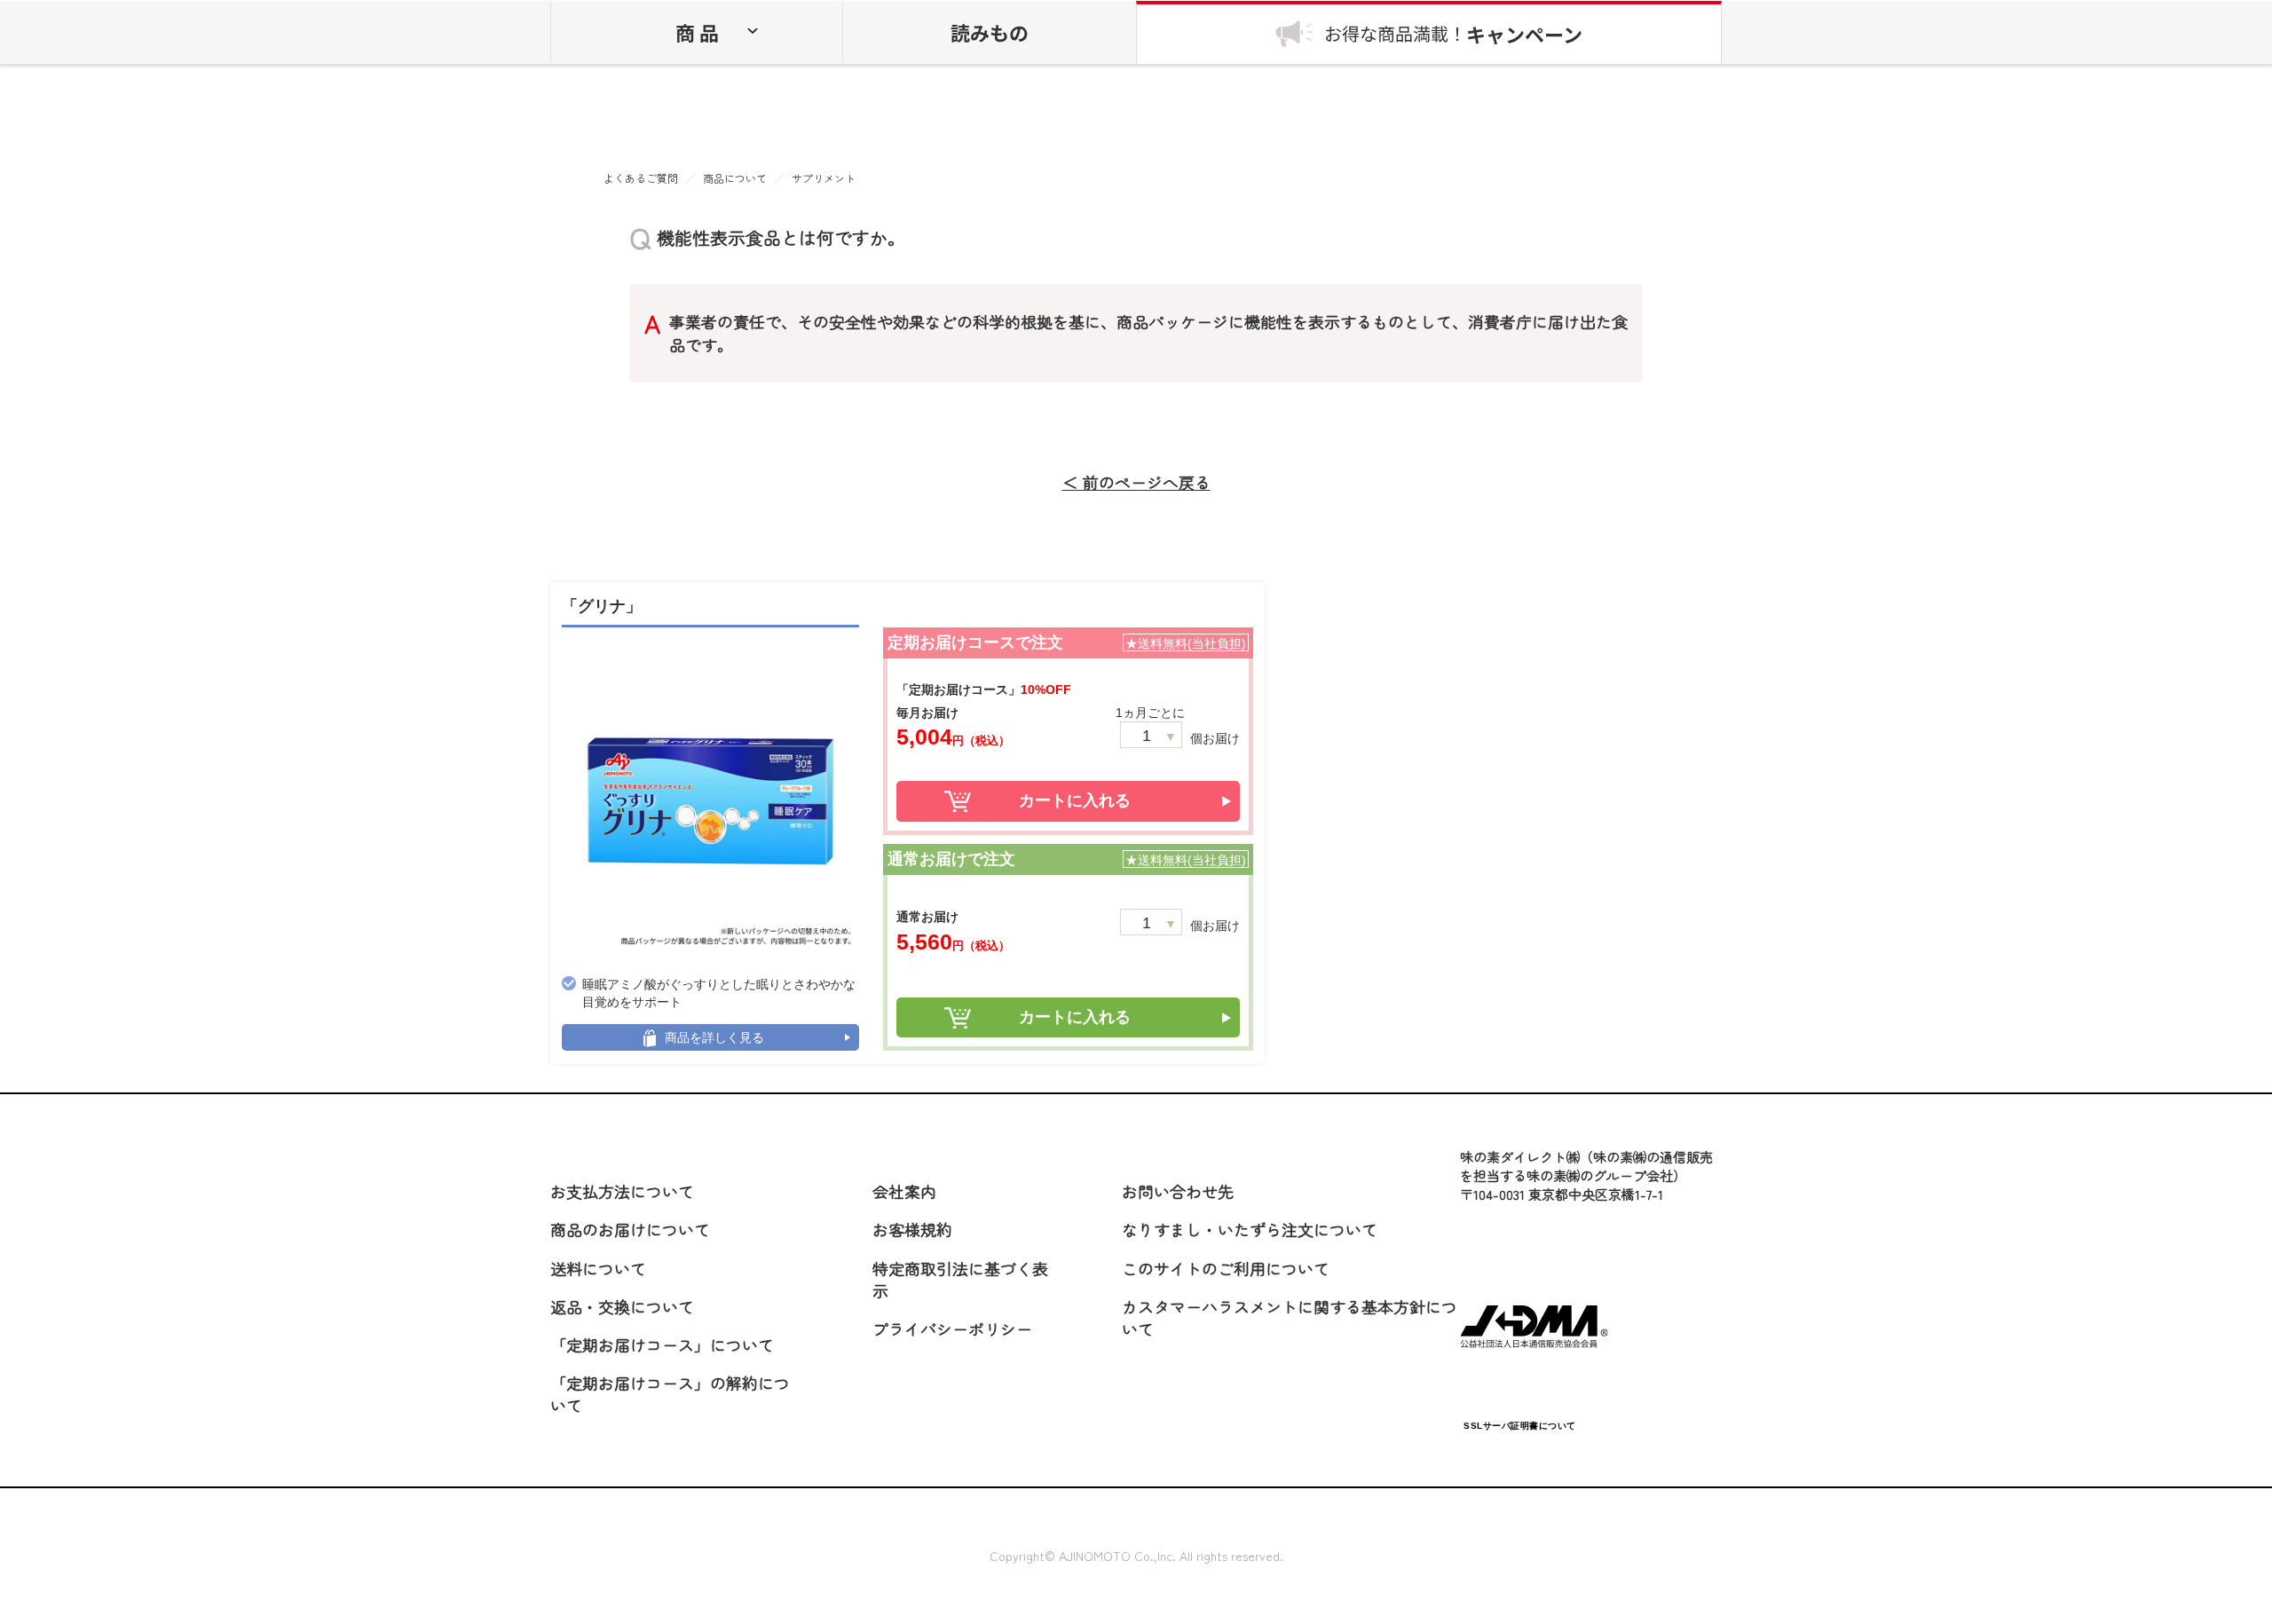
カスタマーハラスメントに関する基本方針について (1290, 1317)
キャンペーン (1453, 34)
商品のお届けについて (630, 1229)
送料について (598, 1268)
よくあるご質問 (641, 178)
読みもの (990, 32)
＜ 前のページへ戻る (1136, 482)
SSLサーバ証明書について (1520, 1426)
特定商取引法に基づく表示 (960, 1279)
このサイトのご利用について (1226, 1268)
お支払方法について (622, 1191)
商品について (735, 178)
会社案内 (904, 1191)
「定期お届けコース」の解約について (670, 1394)
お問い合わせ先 (1178, 1191)
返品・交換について (622, 1306)
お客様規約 (912, 1229)
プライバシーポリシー (952, 1328)
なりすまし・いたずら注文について (1250, 1229)
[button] (1519, 1380)
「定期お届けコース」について (662, 1344)
